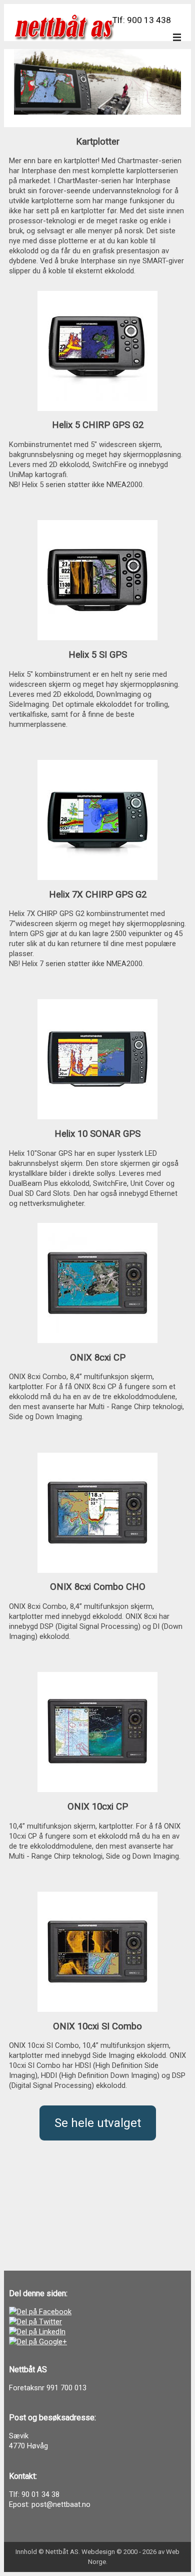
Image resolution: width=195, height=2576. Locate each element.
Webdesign (98, 2552)
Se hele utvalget (98, 2123)
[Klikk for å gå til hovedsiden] (64, 27)
